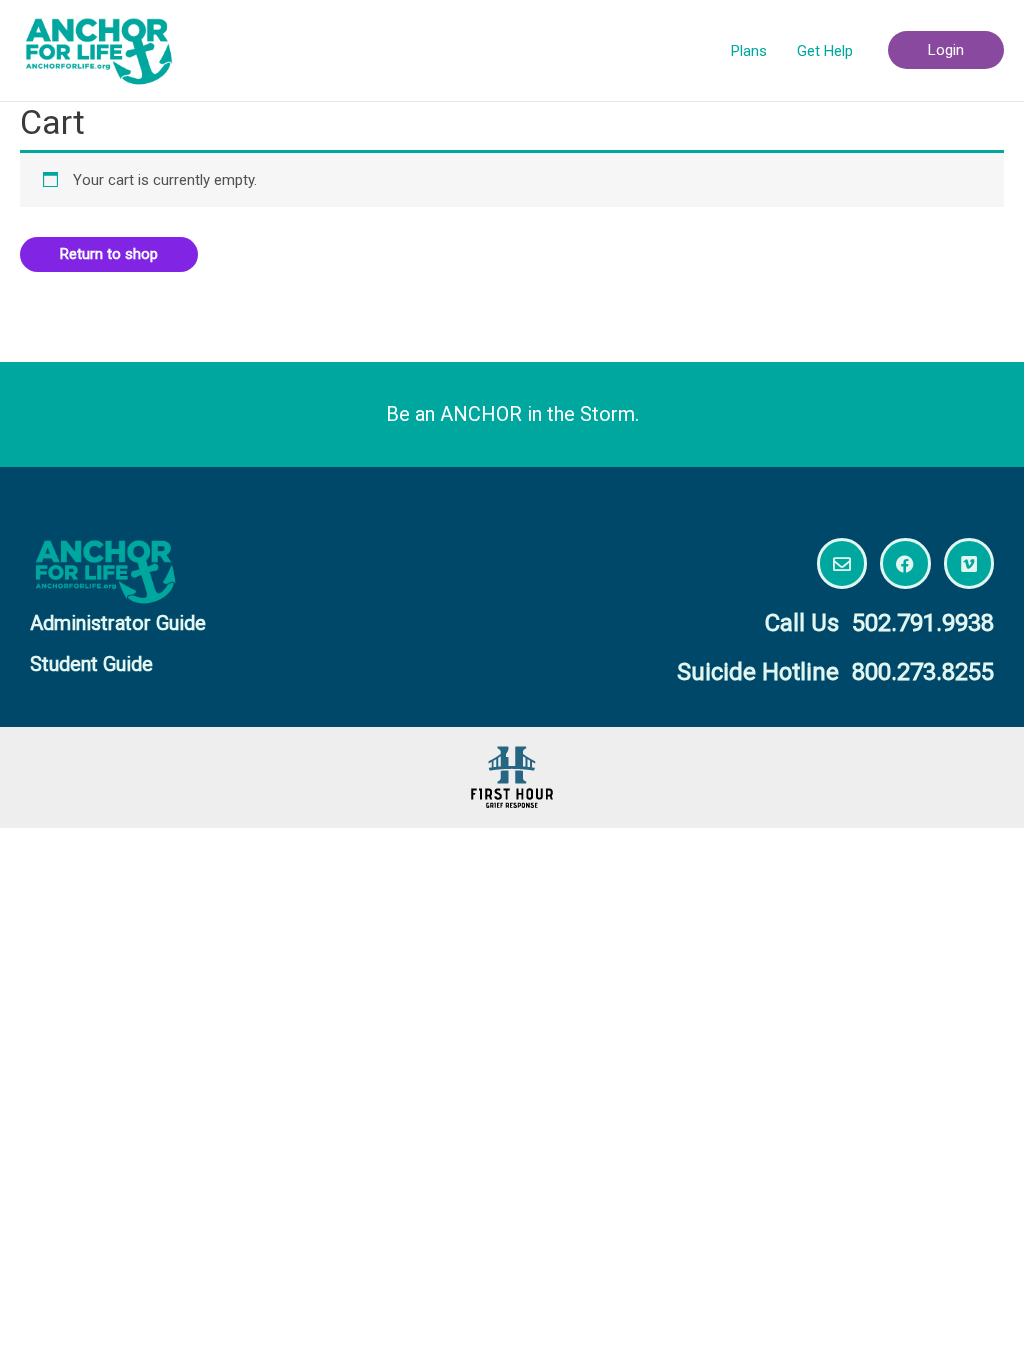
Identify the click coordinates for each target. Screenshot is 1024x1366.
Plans (749, 51)
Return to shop (109, 254)
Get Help (825, 51)
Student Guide (91, 664)
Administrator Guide (118, 623)
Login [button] (946, 50)
